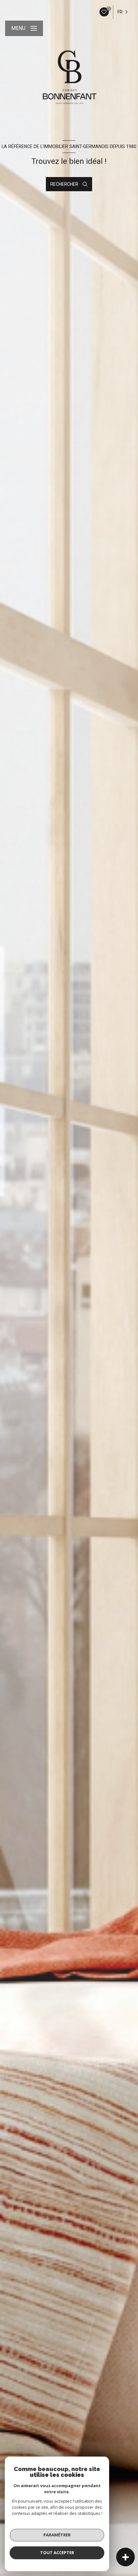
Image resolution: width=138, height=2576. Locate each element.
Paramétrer (57, 2535)
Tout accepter (57, 2552)
